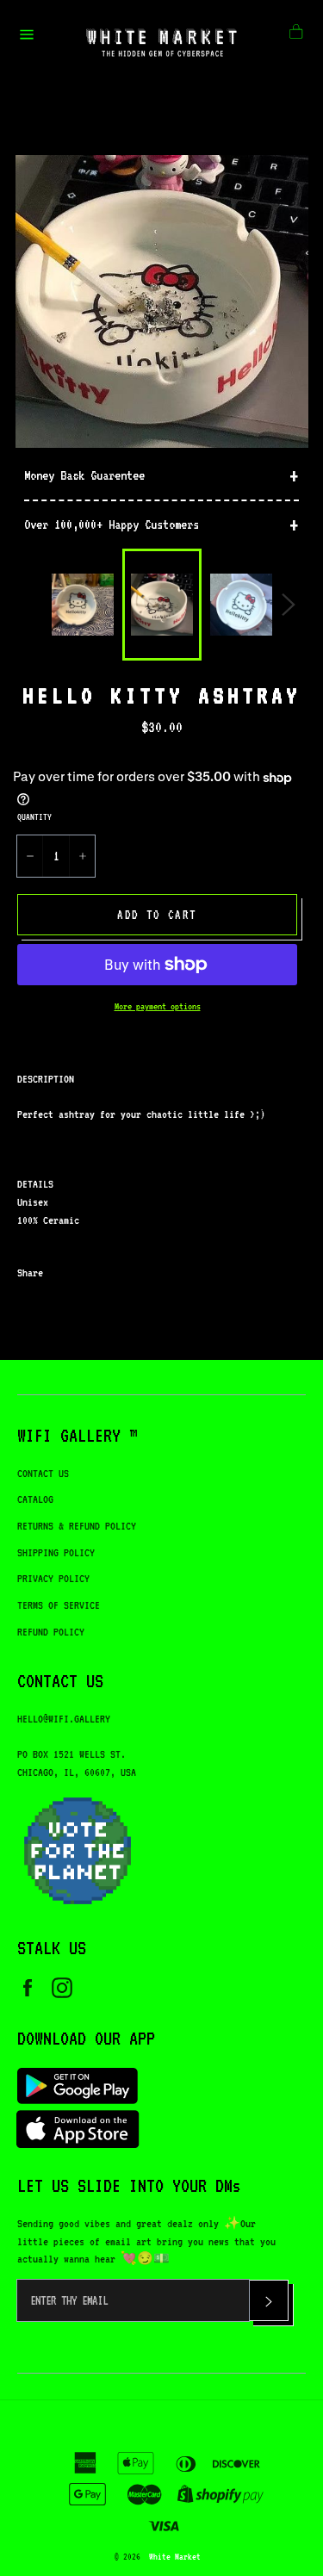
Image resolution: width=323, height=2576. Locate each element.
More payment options (158, 1006)
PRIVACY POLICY (53, 1578)
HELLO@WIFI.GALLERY (64, 1719)
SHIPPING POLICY (56, 1552)
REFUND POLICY (51, 1632)
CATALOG (35, 1499)
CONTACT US (43, 1473)
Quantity (34, 816)
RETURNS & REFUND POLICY (77, 1526)
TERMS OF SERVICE (59, 1605)
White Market (175, 2556)
